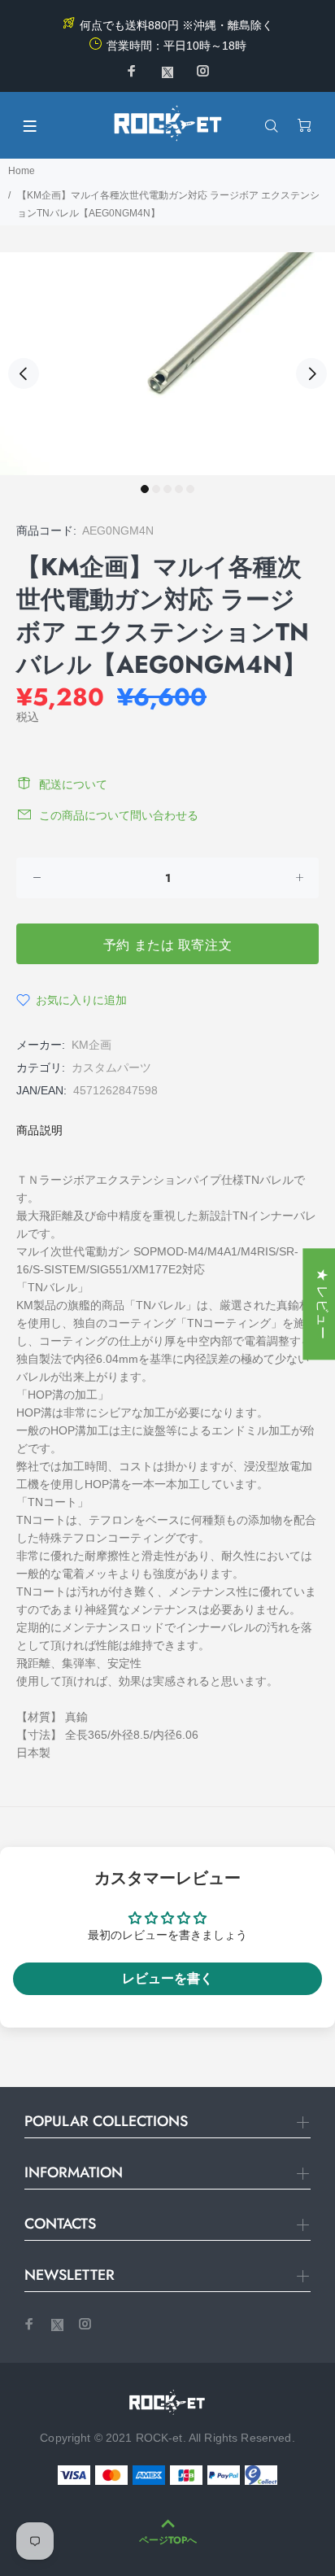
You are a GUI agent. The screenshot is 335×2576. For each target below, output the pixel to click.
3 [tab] (167, 489)
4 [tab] (179, 489)
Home (22, 171)
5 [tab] (190, 489)
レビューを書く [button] (167, 1978)
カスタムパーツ (111, 1068)
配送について (73, 784)
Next (311, 373)
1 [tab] (145, 489)
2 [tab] (156, 489)
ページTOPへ (168, 2540)
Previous (24, 373)
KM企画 (91, 1045)
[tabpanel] (167, 364)
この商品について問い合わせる (119, 815)
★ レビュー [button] (322, 1304)
